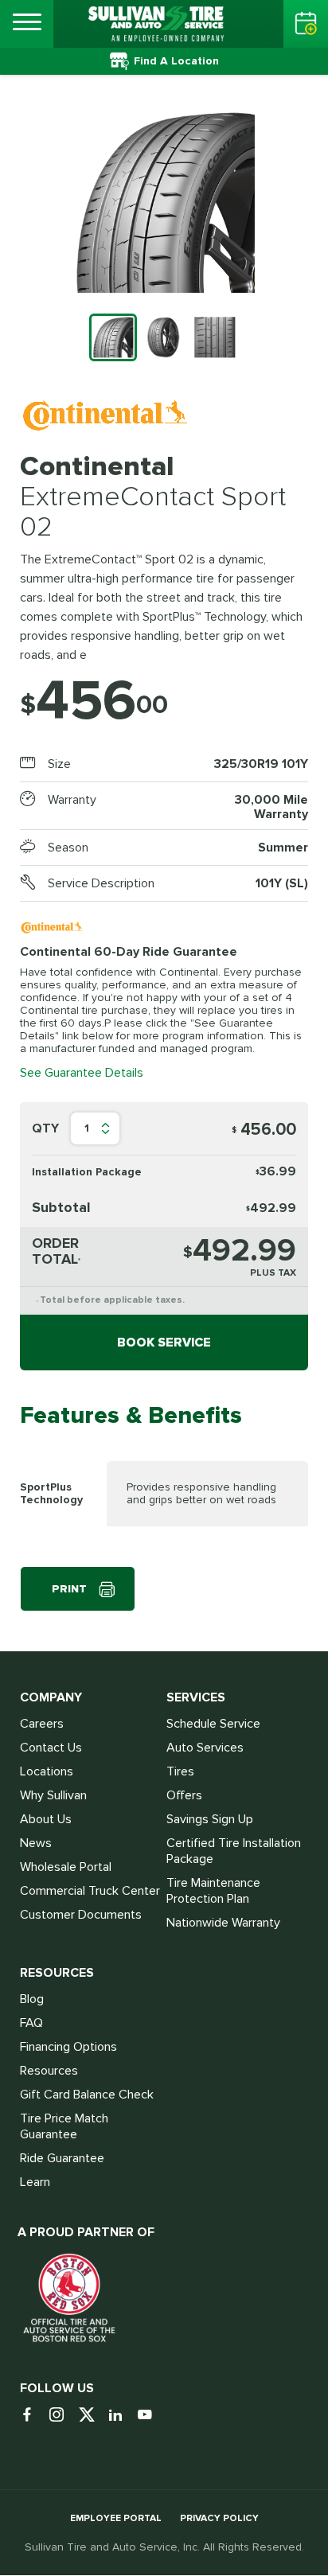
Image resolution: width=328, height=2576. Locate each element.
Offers (184, 1795)
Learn (35, 2182)
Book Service (164, 1343)
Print (69, 1589)
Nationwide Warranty (223, 1923)
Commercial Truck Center (90, 1891)
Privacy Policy (219, 2518)
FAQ (31, 2023)
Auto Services (205, 1748)
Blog (32, 1999)
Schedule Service (213, 1724)
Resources (49, 2071)
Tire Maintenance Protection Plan (213, 1891)
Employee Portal (116, 2518)
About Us (46, 1819)
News (36, 1843)
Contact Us (51, 1748)
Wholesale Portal (66, 1867)
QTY (45, 1128)
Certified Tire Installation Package (234, 1851)
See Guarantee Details (82, 1073)
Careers (42, 1724)
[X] (92, 2416)
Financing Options (68, 2047)
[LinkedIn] (121, 2416)
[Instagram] (62, 2416)
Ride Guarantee (62, 2158)
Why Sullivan (53, 1795)
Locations (47, 1771)
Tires (180, 1771)
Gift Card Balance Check (87, 2095)
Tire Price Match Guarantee (64, 2126)
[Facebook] (33, 2416)
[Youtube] (151, 2416)
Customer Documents (81, 1915)
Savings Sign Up (210, 1819)
